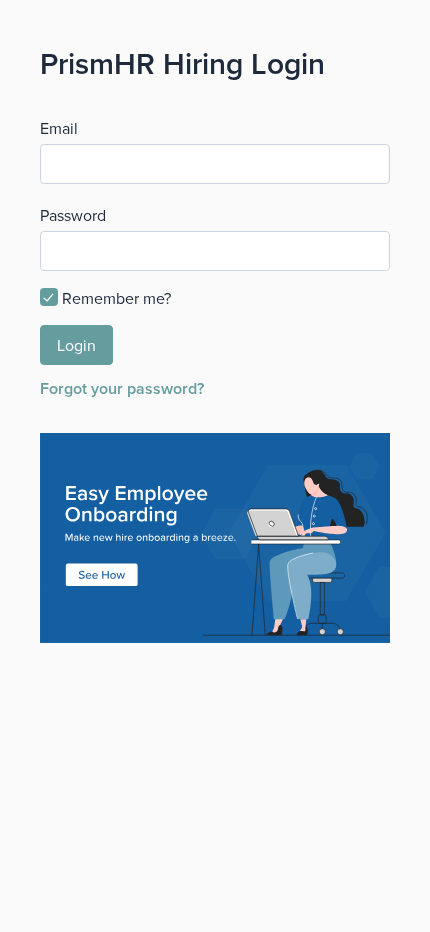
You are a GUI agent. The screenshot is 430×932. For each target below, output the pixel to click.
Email (59, 128)
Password (73, 215)
